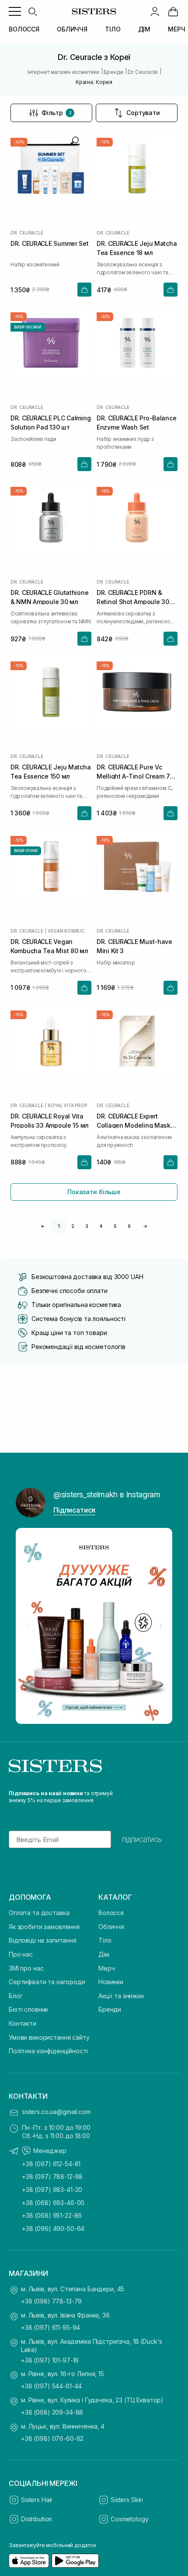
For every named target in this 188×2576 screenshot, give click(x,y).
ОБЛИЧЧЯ (72, 29)
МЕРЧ (176, 29)
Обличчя (111, 1927)
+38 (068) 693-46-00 (53, 2203)
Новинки (111, 1982)
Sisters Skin (127, 2500)
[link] (173, 11)
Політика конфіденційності (48, 2051)
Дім (104, 1954)
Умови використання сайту (49, 2037)
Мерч (106, 1968)
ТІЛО (113, 29)
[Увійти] (155, 11)
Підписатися (74, 1510)
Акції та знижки (121, 1996)
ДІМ (144, 29)
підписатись (142, 1839)
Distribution (37, 2519)
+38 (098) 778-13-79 (51, 2301)
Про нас (21, 1954)
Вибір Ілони (26, 851)
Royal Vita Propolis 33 (70, 1105)
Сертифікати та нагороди (47, 1982)
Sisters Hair (37, 2500)
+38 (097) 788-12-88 (52, 2176)
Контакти (23, 2023)
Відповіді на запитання (43, 1940)
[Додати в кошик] (84, 290)
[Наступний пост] (161, 1626)
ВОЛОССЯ (24, 29)
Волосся (111, 1913)
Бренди (110, 2009)
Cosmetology (129, 2519)
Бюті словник (28, 2009)
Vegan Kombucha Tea (70, 931)
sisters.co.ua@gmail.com (56, 2112)
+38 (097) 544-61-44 (51, 2386)
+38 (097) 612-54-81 (51, 2164)
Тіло (105, 1940)
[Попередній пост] (27, 1626)
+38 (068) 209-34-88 (52, 2412)
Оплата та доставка (39, 1913)
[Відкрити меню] (15, 11)
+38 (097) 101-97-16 (50, 2360)
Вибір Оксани (28, 327)
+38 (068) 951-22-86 (52, 2215)
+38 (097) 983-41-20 (52, 2190)
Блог (16, 1996)
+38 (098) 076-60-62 (52, 2438)
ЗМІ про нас (26, 1968)
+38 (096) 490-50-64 (53, 2228)
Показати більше (94, 1192)
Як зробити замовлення (44, 1927)
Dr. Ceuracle (27, 233)
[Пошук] (32, 11)
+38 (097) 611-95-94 (50, 2327)
